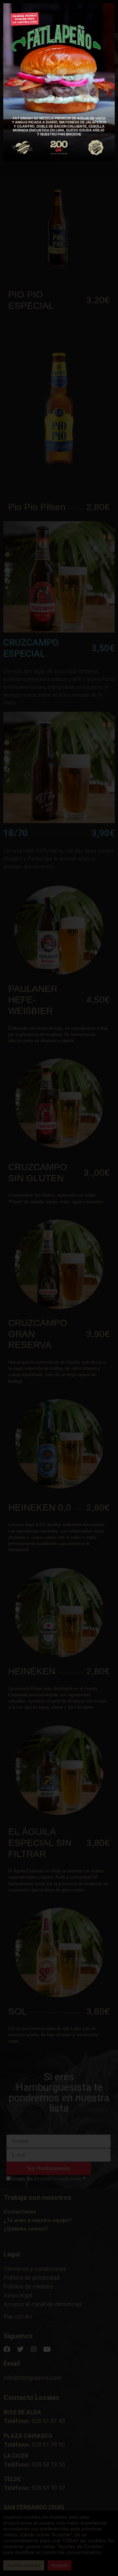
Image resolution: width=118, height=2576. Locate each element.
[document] (59, 1288)
